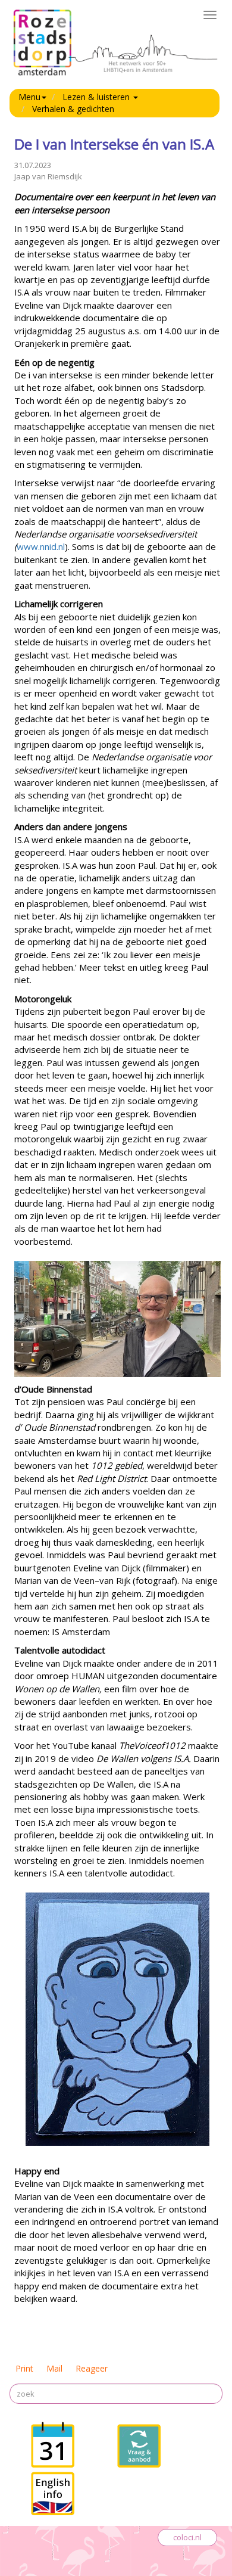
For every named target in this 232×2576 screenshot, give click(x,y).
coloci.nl (187, 2537)
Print (24, 2368)
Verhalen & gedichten (73, 109)
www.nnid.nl (41, 546)
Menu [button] (29, 97)
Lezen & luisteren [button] (97, 97)
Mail (54, 2368)
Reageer (92, 2368)
